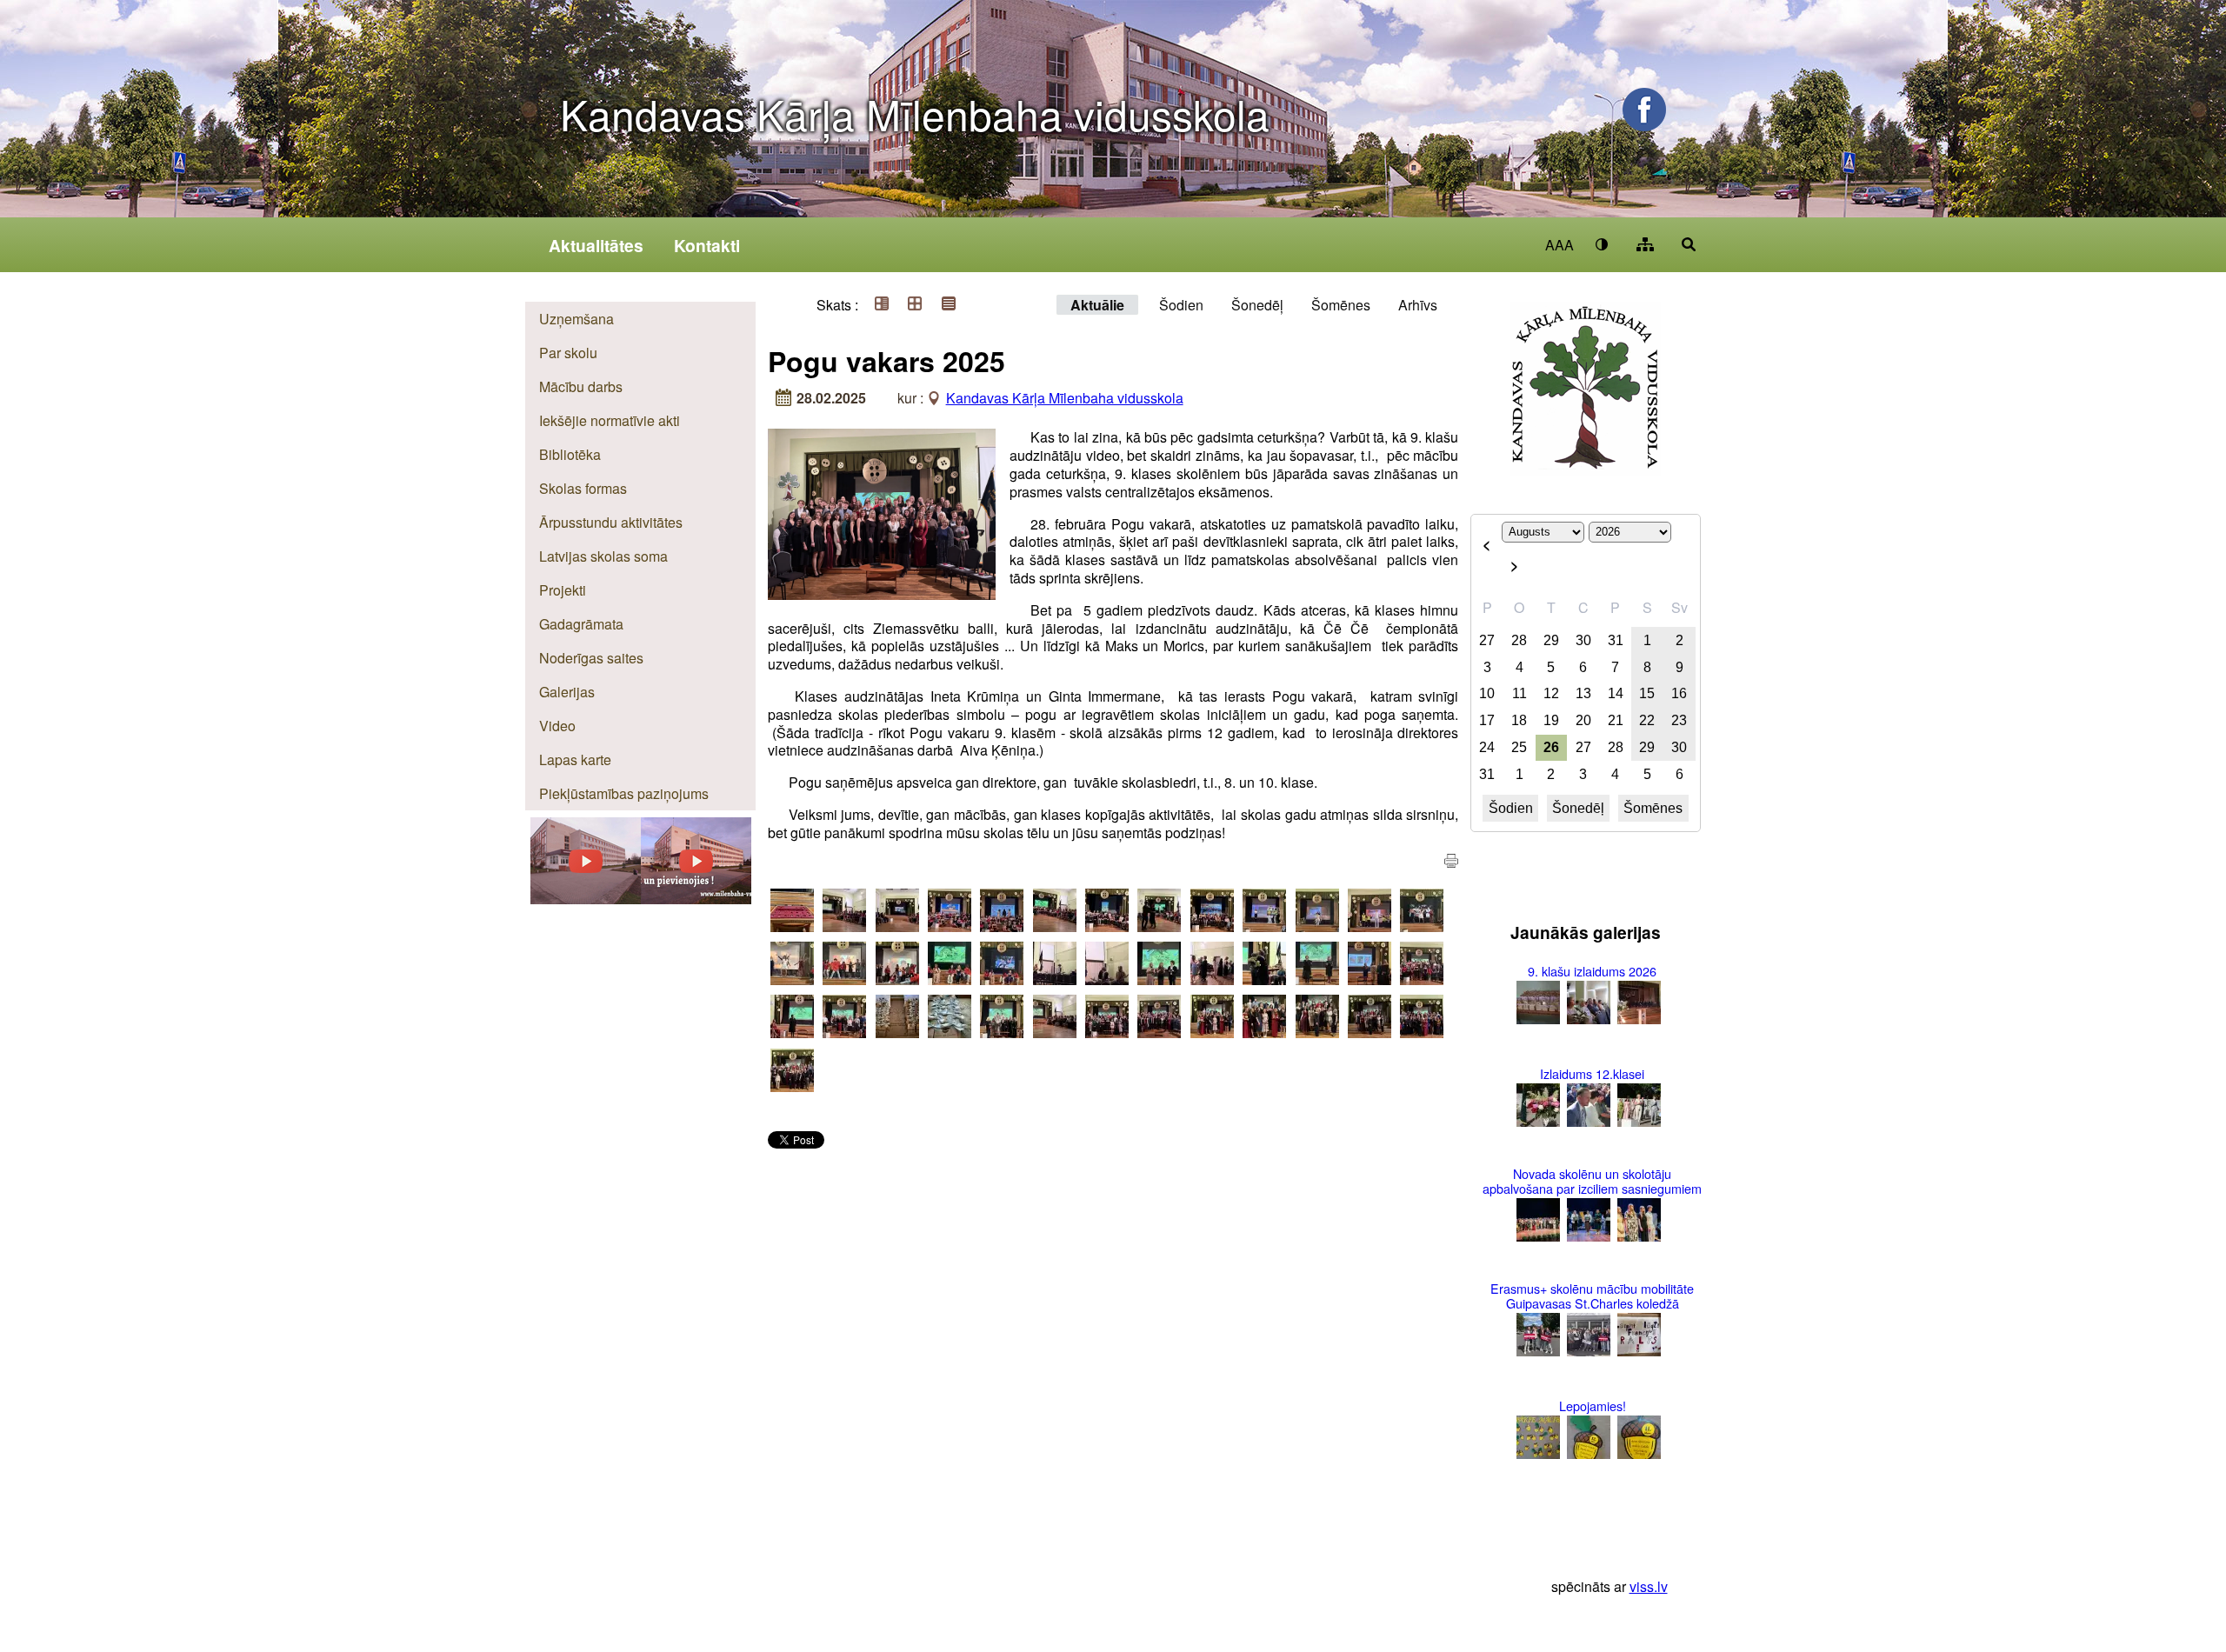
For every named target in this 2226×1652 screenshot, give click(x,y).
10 (1487, 693)
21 (1616, 720)
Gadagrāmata (581, 624)
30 (1583, 640)
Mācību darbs (581, 386)
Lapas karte (575, 759)
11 (1520, 693)
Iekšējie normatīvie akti (610, 420)
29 (1551, 640)
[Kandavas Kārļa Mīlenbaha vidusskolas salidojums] (586, 899)
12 (1551, 693)
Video (557, 726)
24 (1487, 747)
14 (1616, 693)
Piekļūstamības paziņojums (624, 793)
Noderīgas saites (591, 658)
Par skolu (568, 353)
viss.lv (1649, 1586)
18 (1519, 720)
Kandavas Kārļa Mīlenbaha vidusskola (915, 113)
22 (1647, 720)
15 (1647, 693)
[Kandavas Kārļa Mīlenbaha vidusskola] (696, 899)
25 (1519, 747)
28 (1519, 640)
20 (1583, 720)
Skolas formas (583, 488)
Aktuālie (1097, 305)
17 (1487, 720)
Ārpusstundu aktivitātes (611, 522)
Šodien (1181, 305)
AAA (1560, 245)
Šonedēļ (1257, 305)
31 (1616, 640)
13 (1583, 693)
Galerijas (567, 692)
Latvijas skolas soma (603, 556)
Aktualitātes (596, 245)
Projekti (563, 590)
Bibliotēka (570, 454)
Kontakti (707, 245)
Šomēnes (1341, 305)
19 (1551, 720)
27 (1487, 640)
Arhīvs (1418, 305)
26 (1551, 747)
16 (1679, 693)
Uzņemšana (576, 319)
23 (1679, 720)
